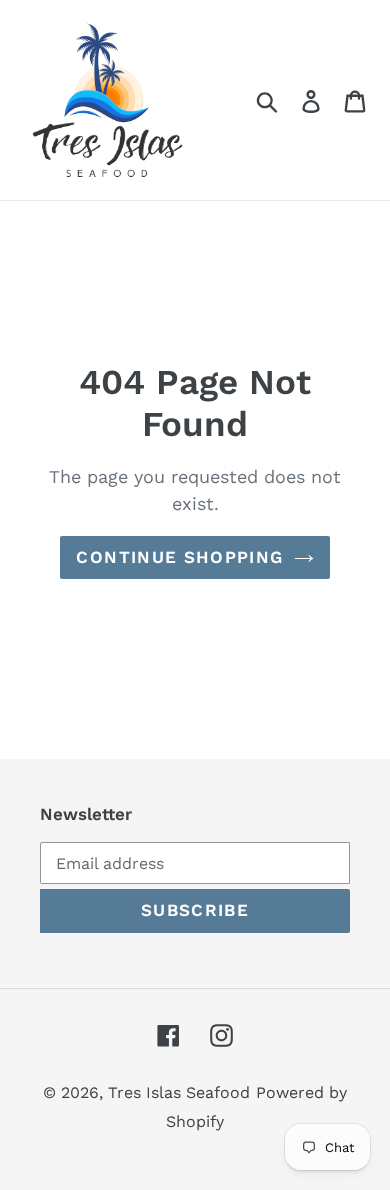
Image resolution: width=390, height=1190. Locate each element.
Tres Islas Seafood (179, 1092)
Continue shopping (179, 557)
